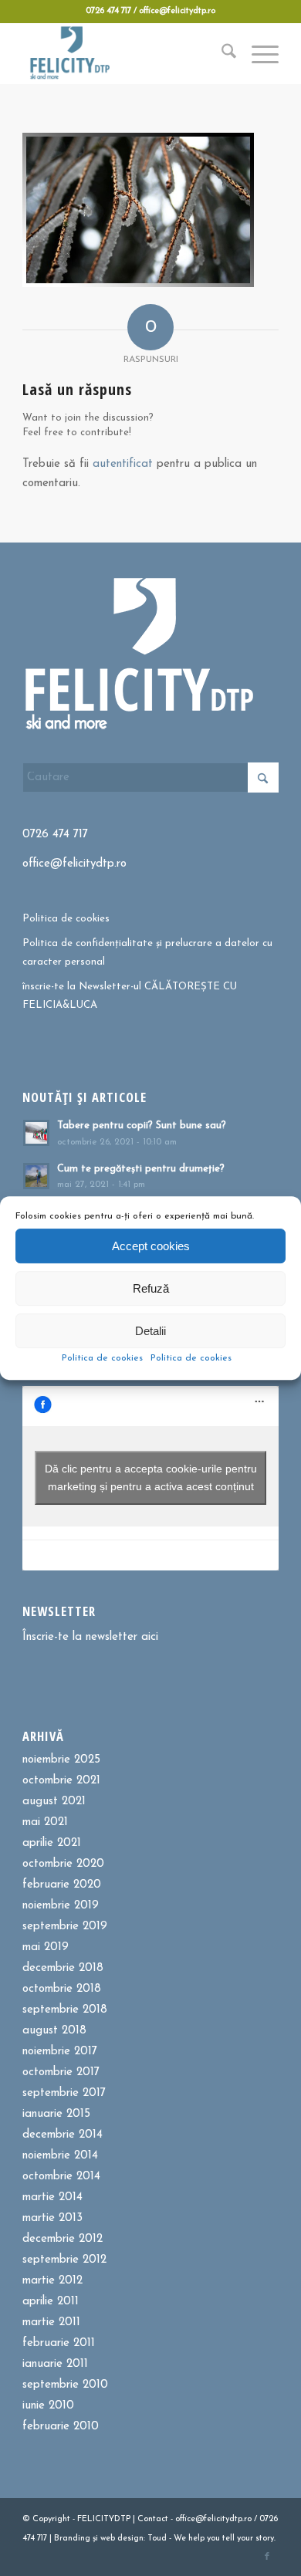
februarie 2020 (62, 1885)
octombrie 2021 (61, 1781)
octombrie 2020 (63, 1864)
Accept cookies (151, 1246)
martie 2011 (51, 2322)
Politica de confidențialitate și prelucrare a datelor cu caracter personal (147, 952)
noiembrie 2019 (61, 1906)
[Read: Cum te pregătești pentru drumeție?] (36, 1176)
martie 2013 (52, 2218)
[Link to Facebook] (267, 2557)
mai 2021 (45, 1822)
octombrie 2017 (61, 2072)
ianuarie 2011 (55, 2364)
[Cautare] (221, 53)
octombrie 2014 (61, 2177)
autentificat (123, 464)
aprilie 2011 (51, 2302)
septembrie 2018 (65, 2010)
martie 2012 (52, 2281)
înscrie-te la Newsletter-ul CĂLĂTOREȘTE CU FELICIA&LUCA (130, 996)
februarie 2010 (61, 2427)
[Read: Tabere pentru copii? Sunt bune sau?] (36, 1133)
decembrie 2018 (63, 1968)
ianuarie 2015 (56, 2114)
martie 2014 (52, 2197)
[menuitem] (221, 53)
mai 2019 (46, 1947)
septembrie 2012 (64, 2260)
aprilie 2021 (52, 1843)
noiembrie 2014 (60, 2156)
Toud (157, 2539)
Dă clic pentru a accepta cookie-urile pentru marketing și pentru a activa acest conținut (151, 1477)
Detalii (150, 1331)
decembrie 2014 (63, 2135)
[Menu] (257, 53)
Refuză (151, 1288)
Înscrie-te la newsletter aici (90, 1637)
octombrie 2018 (62, 1989)
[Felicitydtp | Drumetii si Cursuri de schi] (125, 53)
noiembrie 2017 (60, 2052)
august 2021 (54, 1802)
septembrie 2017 (64, 2093)
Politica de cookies (102, 1358)
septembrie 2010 (65, 2385)
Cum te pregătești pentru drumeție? (141, 1169)
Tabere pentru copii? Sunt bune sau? (142, 1126)
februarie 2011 (59, 2343)
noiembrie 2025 (61, 1760)
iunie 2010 (48, 2406)
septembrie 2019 (65, 1927)
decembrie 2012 (63, 2239)
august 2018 (54, 2031)
